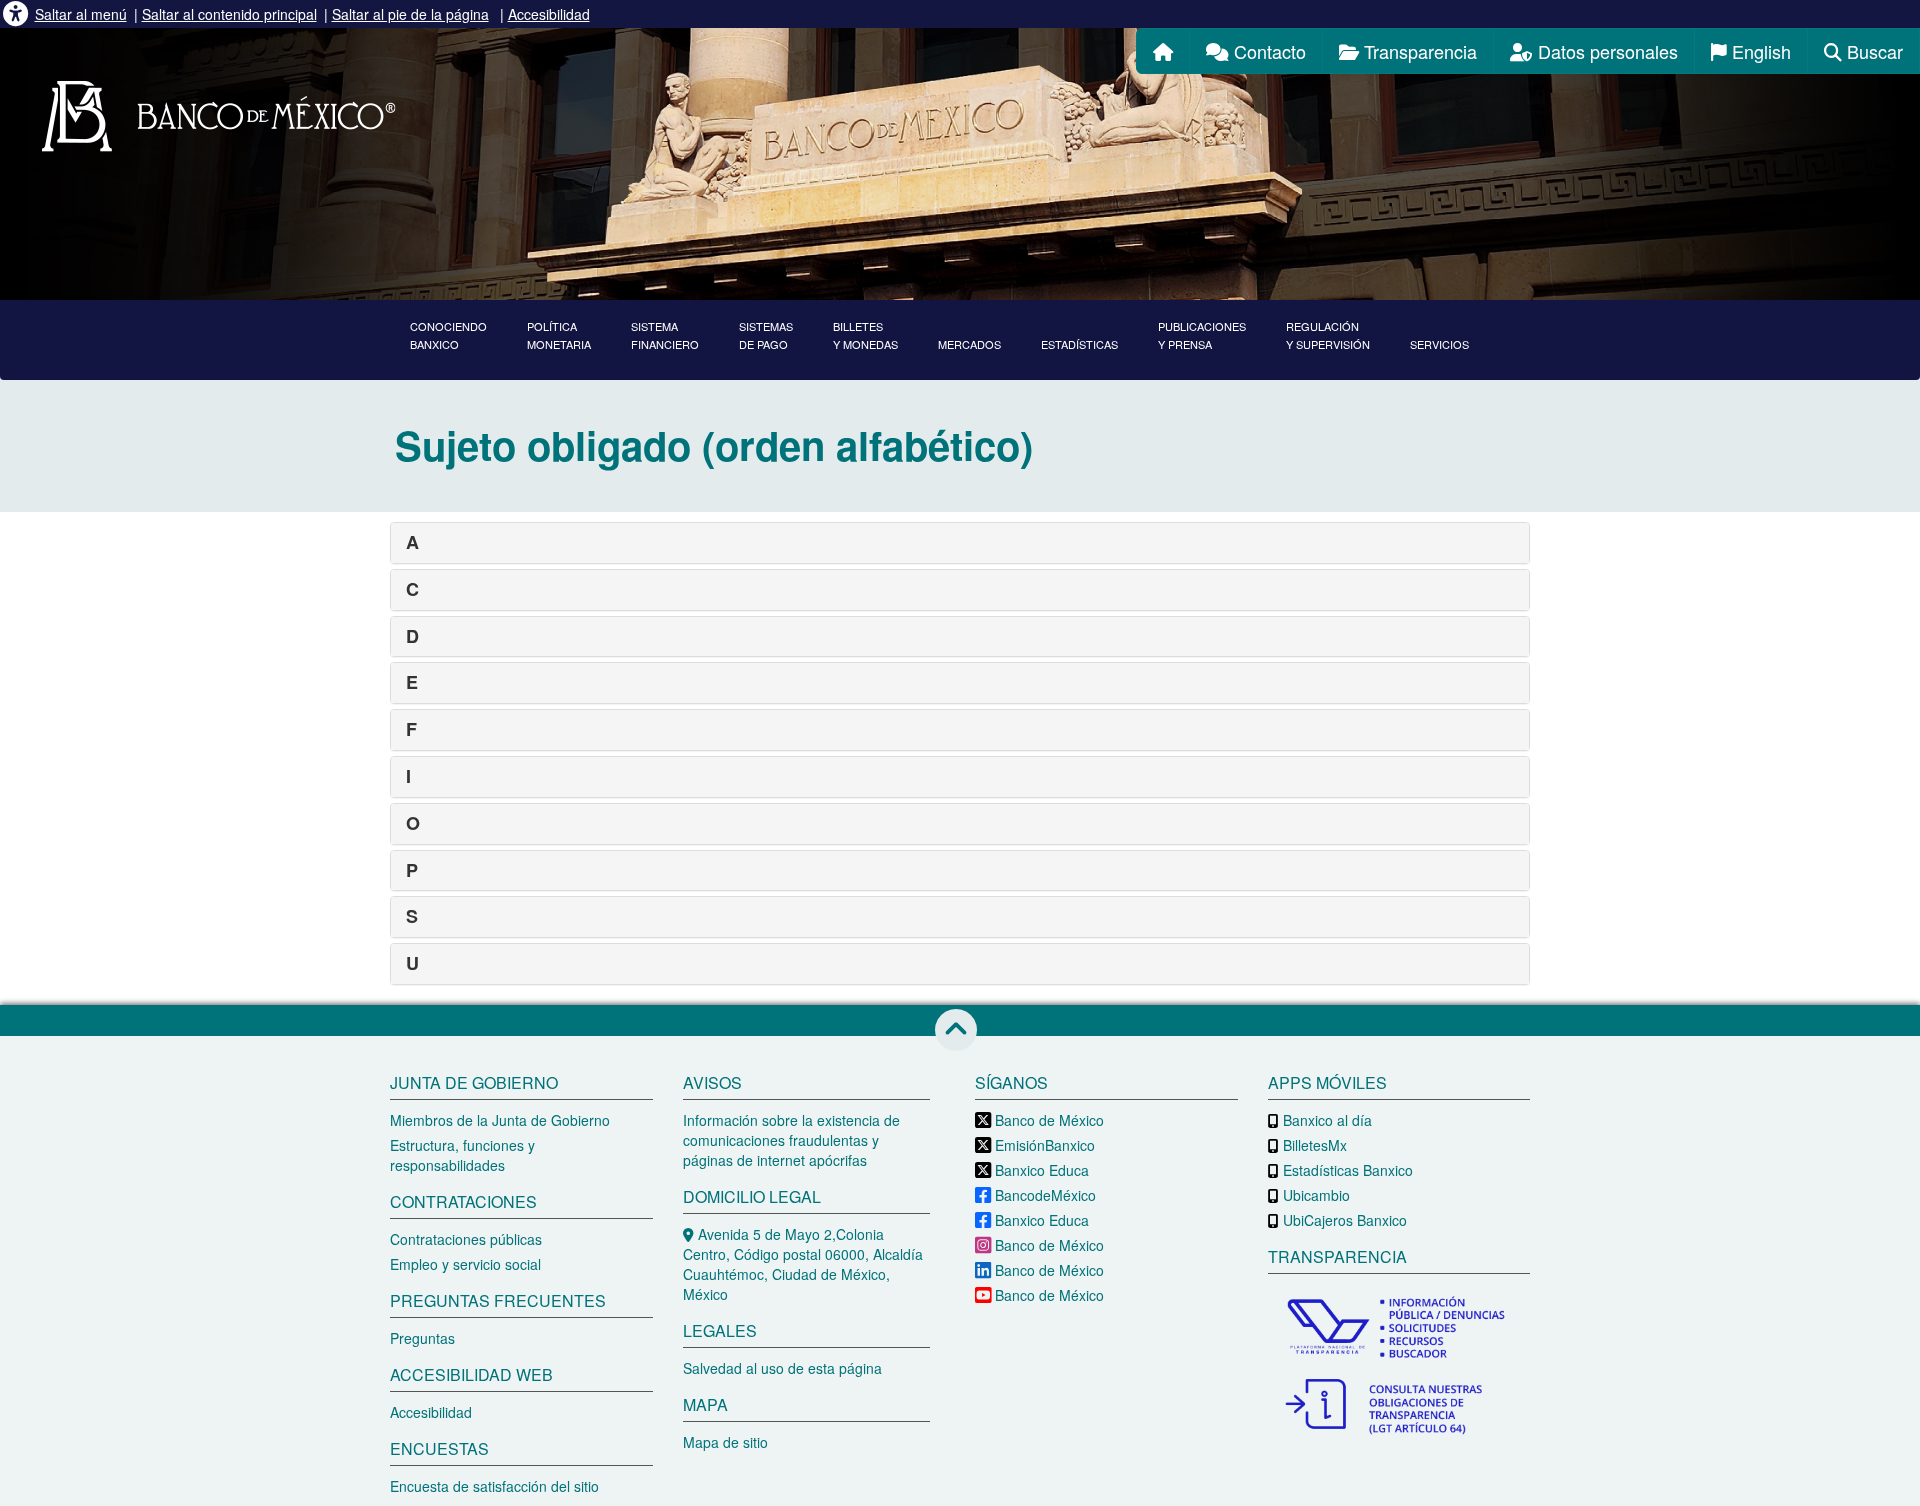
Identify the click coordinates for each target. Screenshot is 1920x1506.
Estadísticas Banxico (1346, 1170)
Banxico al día (1325, 1120)
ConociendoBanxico (448, 335)
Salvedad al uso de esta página (782, 1368)
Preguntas (422, 1338)
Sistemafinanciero (665, 335)
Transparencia (1418, 51)
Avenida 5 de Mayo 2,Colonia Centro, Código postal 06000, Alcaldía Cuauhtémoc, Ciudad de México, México (803, 1264)
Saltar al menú (81, 14)
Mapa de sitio (725, 1442)
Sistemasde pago (766, 335)
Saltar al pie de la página (410, 14)
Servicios (1439, 344)
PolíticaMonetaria (559, 335)
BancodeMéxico (1043, 1195)
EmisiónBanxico (1043, 1145)
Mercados (969, 344)
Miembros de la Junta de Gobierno (500, 1120)
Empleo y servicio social (465, 1264)
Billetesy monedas (865, 335)
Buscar (1872, 51)
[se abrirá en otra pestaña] (1399, 1329)
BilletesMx (1313, 1145)
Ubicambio (1314, 1195)
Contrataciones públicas (466, 1239)
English (1759, 51)
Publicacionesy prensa (1202, 335)
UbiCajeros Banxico (1343, 1220)
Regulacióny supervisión (1328, 335)
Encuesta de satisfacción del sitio (494, 1486)
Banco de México (1047, 1120)
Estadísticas (1079, 344)
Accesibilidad (549, 14)
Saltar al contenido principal (229, 14)
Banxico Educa (1040, 1170)
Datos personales (1605, 51)
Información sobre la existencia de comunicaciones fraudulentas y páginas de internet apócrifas (791, 1140)
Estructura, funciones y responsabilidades (462, 1155)
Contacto (1267, 51)
